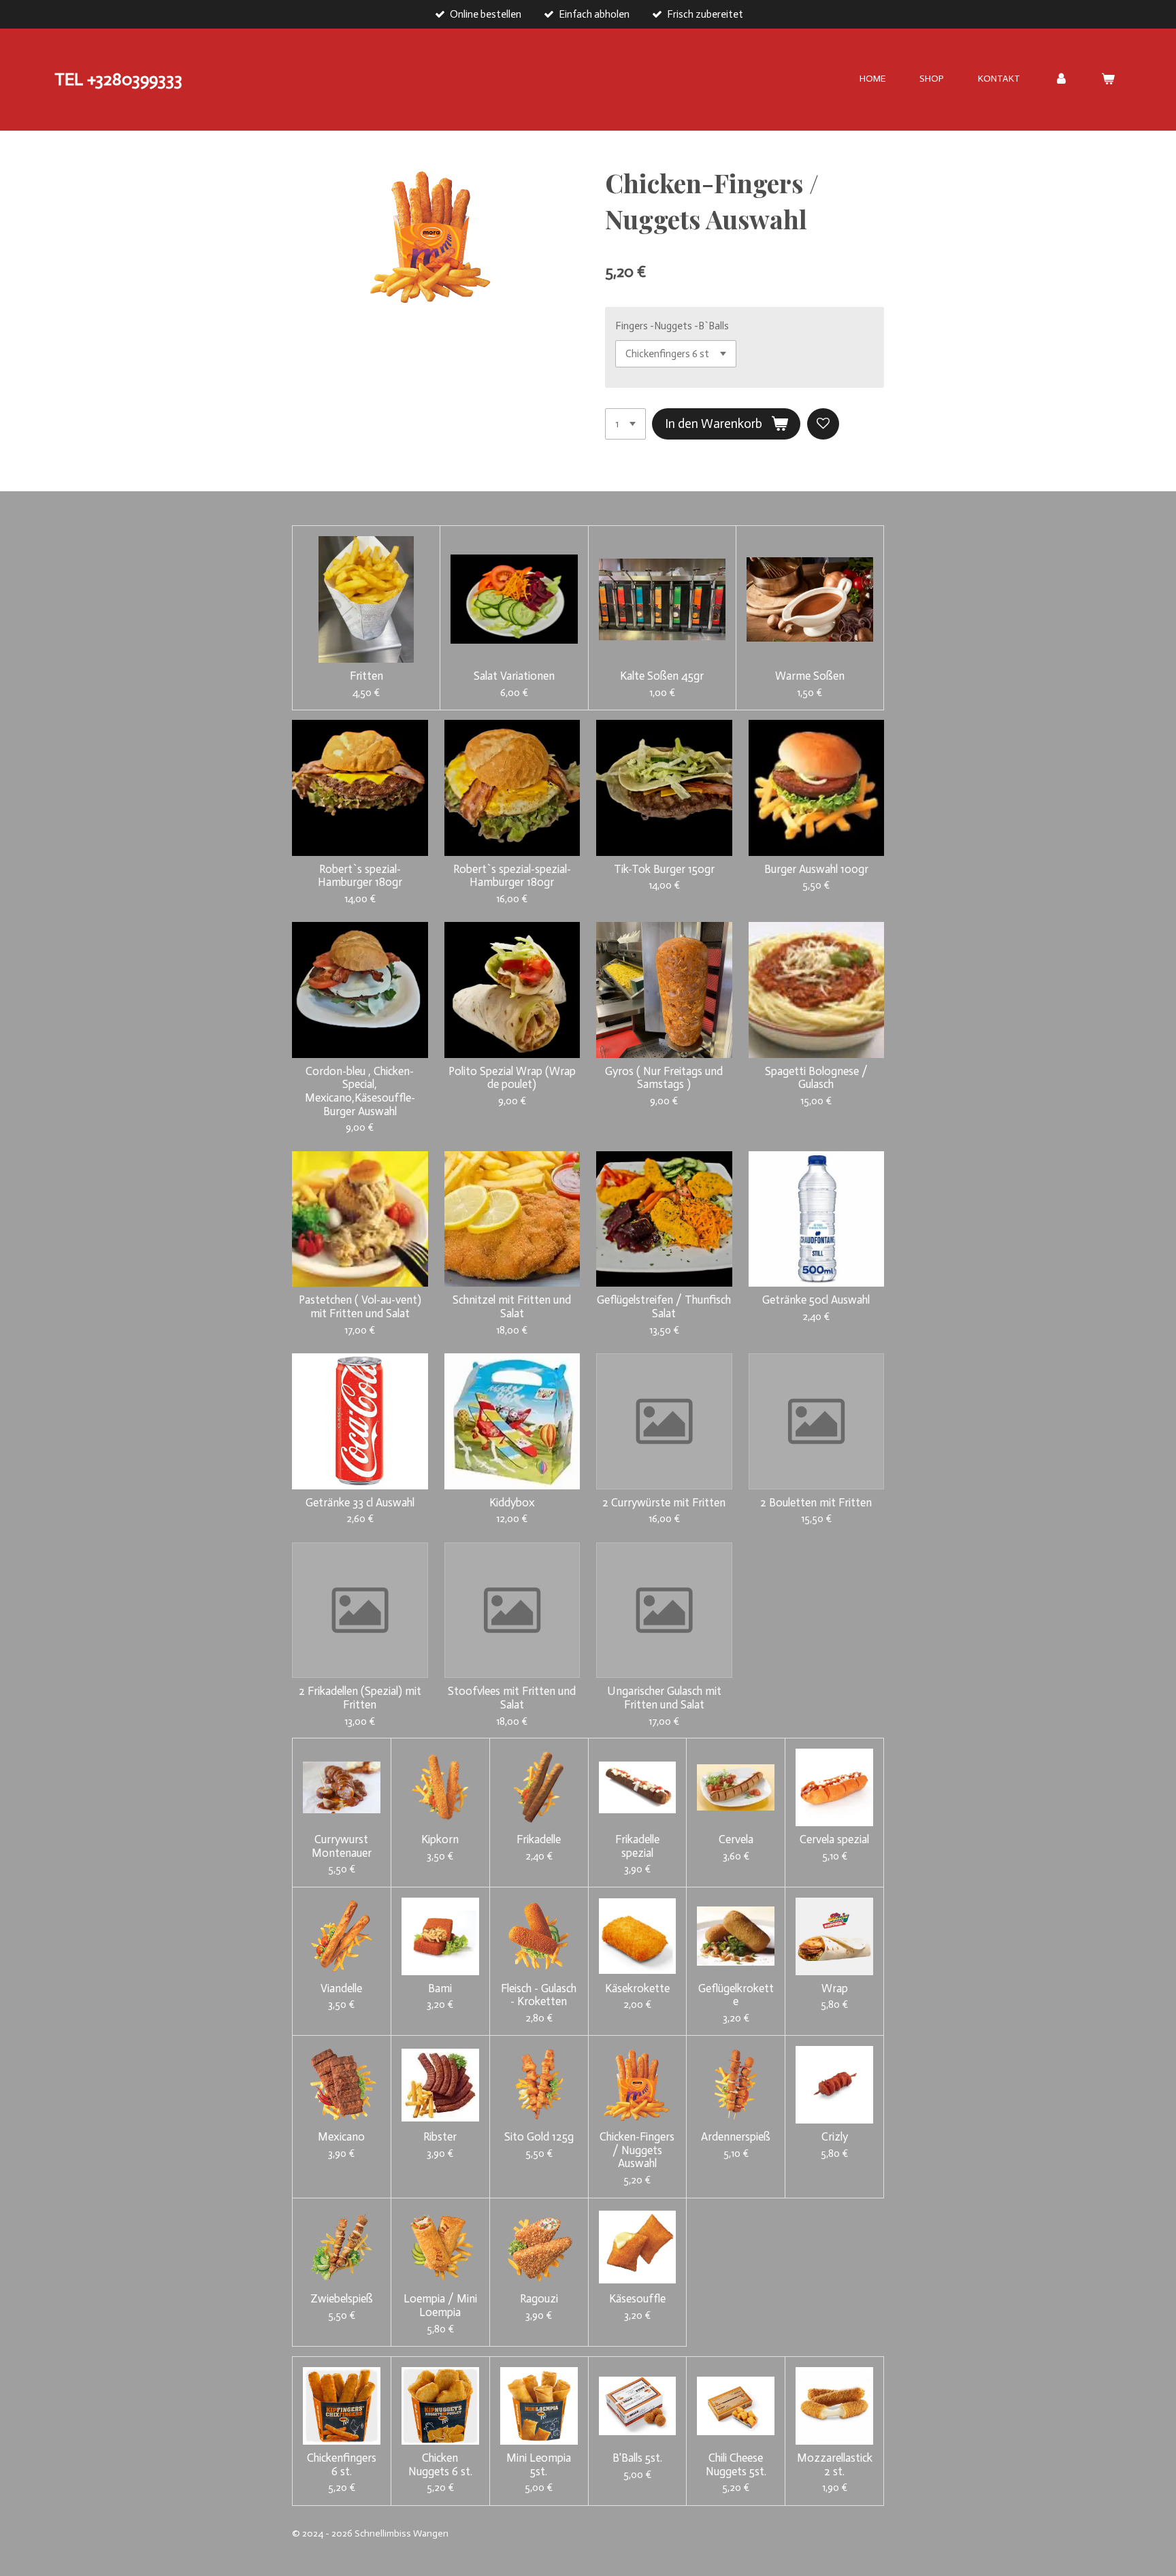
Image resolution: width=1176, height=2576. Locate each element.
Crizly (835, 2137)
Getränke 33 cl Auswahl (360, 1503)
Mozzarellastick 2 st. (835, 2465)
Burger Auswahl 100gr (816, 869)
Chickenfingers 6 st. (342, 2465)
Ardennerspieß (736, 2137)
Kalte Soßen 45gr (662, 676)
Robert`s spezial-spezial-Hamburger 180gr (512, 876)
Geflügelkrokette (736, 1995)
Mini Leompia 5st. (539, 2465)
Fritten (366, 676)
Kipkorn (440, 1839)
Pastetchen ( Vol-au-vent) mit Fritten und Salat (360, 1307)
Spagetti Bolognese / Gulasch (816, 1078)
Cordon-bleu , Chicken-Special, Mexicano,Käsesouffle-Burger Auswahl (360, 1091)
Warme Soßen (810, 676)
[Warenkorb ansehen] (1108, 79)
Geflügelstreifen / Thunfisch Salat (664, 1307)
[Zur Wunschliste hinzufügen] (823, 424)
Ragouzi (539, 2299)
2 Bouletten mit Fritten (816, 1503)
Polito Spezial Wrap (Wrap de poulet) (512, 1078)
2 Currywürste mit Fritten (664, 1503)
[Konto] (1061, 79)
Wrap (835, 1988)
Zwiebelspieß (342, 2299)
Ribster (440, 2137)
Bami (440, 1988)
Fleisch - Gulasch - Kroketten (539, 1995)
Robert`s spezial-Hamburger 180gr (360, 876)
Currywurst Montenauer (342, 1846)
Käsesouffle (637, 2299)
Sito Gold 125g (539, 2137)
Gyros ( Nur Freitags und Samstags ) (664, 1078)
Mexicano (341, 2137)
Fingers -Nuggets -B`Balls (672, 326)
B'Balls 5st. (637, 2458)
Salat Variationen (514, 676)
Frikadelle (539, 1839)
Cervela (736, 1839)
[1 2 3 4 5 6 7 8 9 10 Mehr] (625, 424)
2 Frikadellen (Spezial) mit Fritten (360, 1698)
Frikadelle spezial (637, 1846)
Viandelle (341, 1988)
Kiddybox (512, 1503)
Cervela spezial (834, 1839)
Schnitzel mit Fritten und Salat (512, 1307)
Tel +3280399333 (118, 79)
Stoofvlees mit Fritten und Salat (512, 1698)
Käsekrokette (637, 1988)
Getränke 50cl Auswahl (816, 1300)
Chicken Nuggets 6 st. (440, 2465)
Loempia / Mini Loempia (440, 2306)
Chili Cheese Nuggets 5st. (736, 2465)
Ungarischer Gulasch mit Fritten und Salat (664, 1698)
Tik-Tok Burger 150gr (664, 869)
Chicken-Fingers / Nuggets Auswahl (637, 2150)
